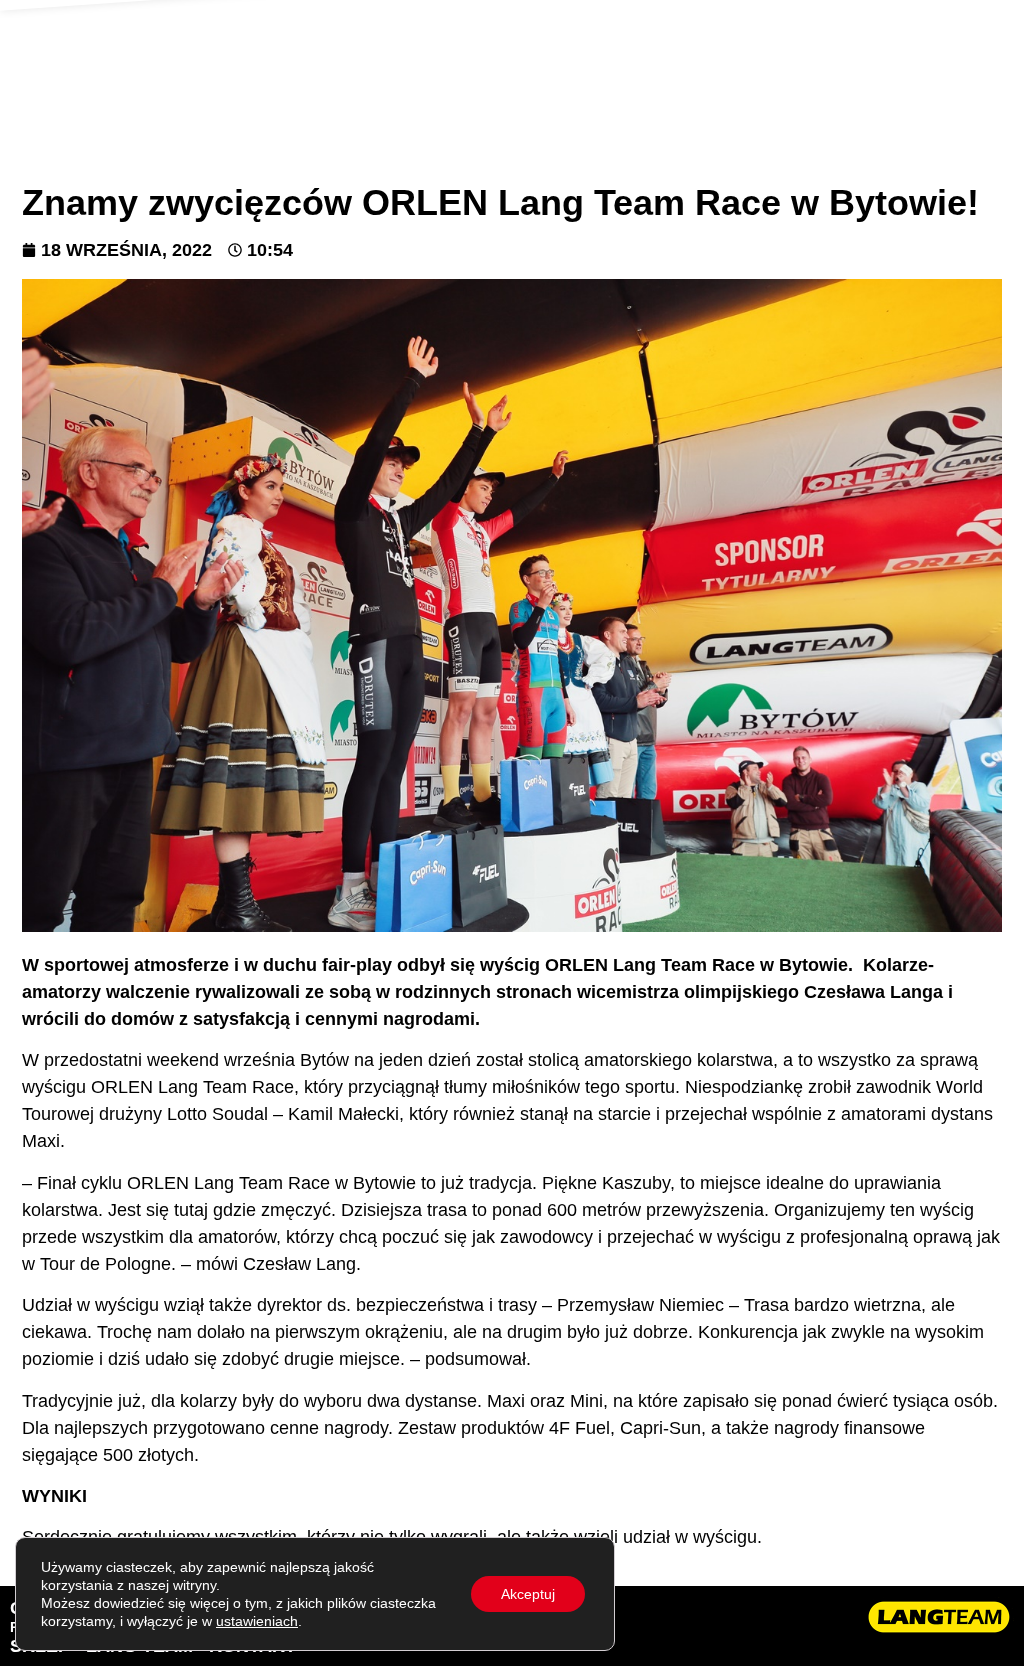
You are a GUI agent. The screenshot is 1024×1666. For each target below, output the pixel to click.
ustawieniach (257, 1621)
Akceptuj (528, 1594)
